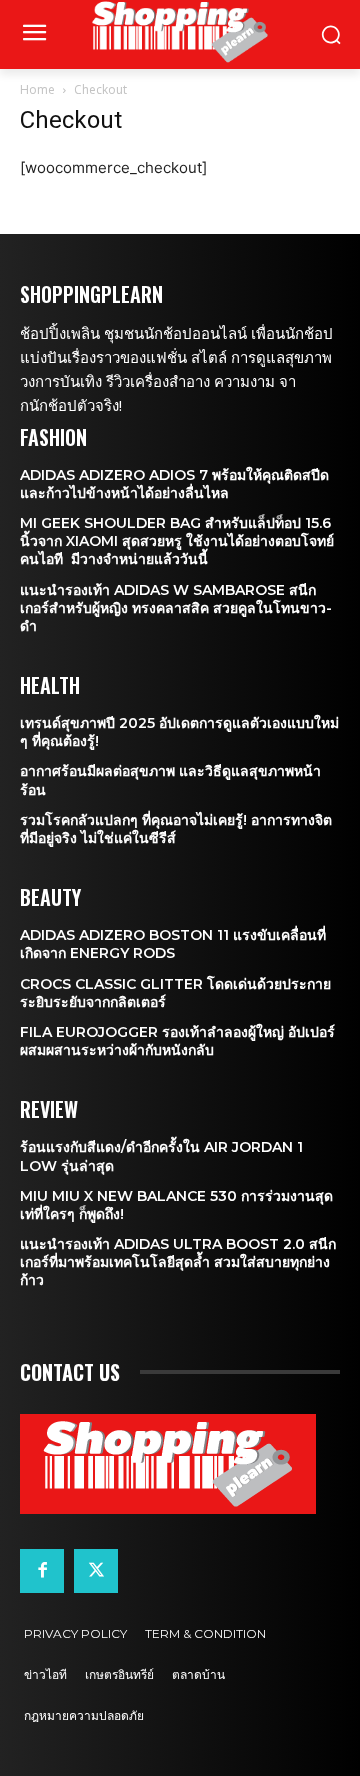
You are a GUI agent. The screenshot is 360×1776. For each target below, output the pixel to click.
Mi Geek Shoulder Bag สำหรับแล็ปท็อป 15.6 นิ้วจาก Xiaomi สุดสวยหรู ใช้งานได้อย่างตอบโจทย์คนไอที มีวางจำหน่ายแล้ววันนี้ (177, 541)
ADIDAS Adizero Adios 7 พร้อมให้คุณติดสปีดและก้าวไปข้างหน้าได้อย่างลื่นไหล (174, 484)
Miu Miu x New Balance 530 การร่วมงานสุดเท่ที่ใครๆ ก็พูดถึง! (176, 1205)
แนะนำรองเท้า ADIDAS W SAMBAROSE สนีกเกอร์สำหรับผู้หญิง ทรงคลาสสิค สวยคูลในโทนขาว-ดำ (176, 608)
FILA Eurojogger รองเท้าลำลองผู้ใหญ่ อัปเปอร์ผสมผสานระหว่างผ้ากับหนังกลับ (177, 1041)
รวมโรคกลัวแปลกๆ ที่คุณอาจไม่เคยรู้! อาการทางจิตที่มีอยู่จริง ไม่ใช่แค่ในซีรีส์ (176, 829)
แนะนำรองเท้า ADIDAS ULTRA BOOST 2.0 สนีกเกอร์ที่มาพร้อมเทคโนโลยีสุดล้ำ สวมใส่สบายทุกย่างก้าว (178, 1262)
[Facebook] (42, 1571)
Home (37, 89)
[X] (96, 1571)
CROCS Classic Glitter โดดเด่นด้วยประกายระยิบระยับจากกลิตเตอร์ (175, 993)
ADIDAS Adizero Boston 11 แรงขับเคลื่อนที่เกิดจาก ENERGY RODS (173, 944)
